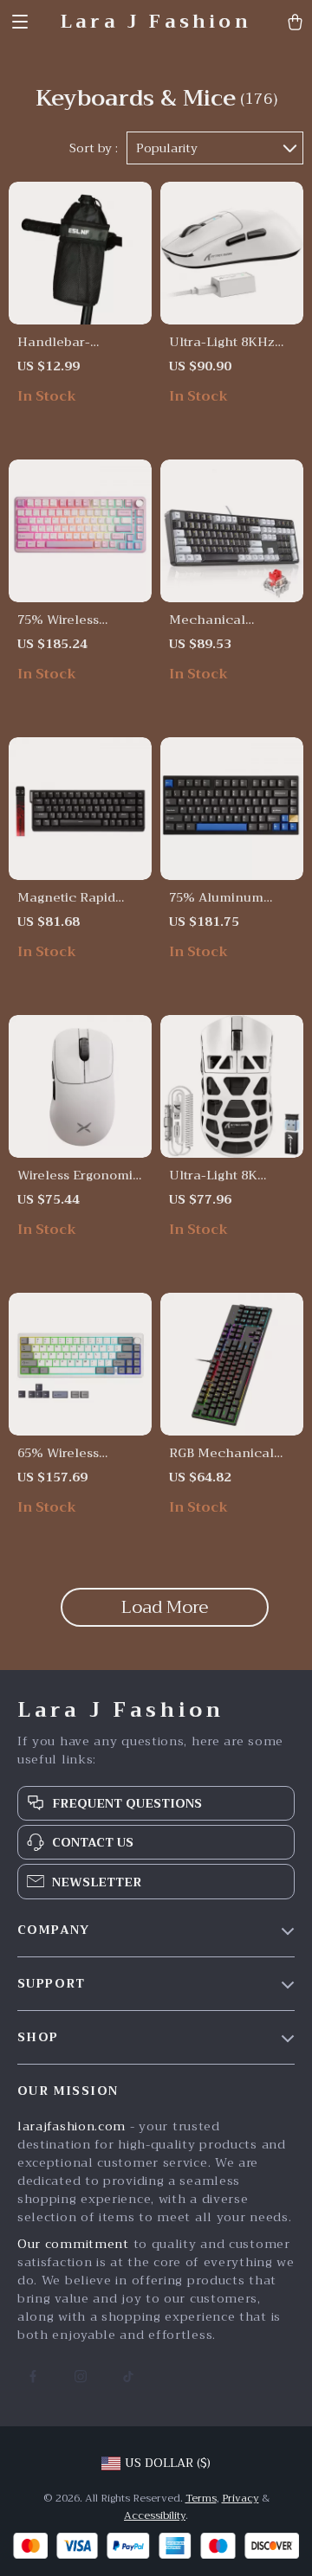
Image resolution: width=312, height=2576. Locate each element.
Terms (201, 2498)
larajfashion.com (71, 2126)
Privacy (240, 2498)
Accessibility (155, 2515)
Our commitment (73, 2244)
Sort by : (94, 148)
